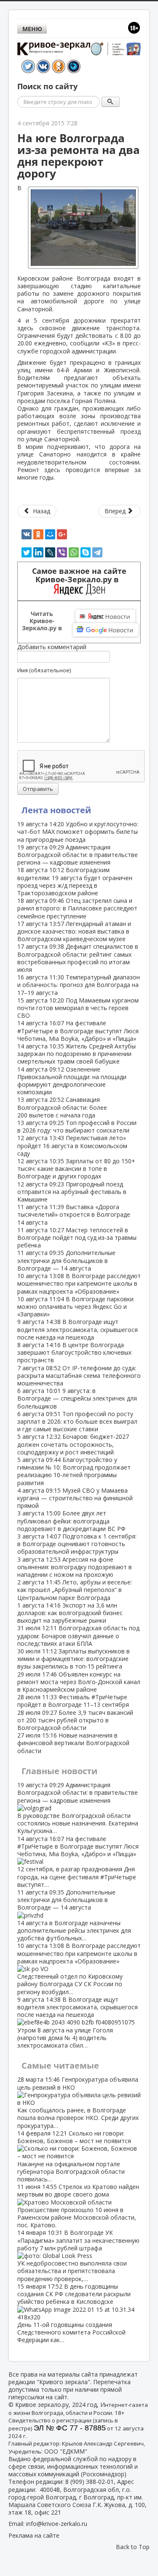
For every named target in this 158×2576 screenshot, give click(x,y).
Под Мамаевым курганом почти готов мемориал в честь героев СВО (78, 1008)
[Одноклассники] (38, 534)
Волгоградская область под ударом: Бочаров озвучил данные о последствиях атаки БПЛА (78, 1636)
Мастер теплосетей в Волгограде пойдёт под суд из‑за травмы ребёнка (77, 1238)
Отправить (38, 789)
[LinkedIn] (38, 552)
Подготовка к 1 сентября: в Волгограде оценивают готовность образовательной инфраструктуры (77, 1544)
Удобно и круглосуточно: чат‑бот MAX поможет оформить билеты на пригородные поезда (78, 832)
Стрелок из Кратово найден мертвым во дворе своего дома (78, 2206)
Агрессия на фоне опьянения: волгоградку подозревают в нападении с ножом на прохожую (75, 1567)
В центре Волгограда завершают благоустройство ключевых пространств (74, 1352)
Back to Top (133, 2547)
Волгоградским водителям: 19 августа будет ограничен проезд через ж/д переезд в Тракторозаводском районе (75, 881)
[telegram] (97, 552)
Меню (32, 29)
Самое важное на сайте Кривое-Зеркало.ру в (79, 575)
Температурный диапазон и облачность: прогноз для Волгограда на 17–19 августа (79, 985)
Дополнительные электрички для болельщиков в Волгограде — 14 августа (66, 1260)
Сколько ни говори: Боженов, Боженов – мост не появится (74, 2156)
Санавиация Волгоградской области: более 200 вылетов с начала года (62, 1107)
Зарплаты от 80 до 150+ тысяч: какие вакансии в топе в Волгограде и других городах (76, 1169)
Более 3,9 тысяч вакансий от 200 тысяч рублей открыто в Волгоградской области (75, 1720)
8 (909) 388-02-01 (90, 2482)
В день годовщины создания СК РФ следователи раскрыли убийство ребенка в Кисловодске (74, 2313)
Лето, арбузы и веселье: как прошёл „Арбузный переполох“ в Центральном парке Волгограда (75, 1590)
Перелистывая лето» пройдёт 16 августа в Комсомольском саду (72, 1145)
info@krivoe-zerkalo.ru (57, 2524)
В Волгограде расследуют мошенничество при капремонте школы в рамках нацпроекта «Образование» (79, 1283)
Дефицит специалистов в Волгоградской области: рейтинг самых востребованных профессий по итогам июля (78, 958)
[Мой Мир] (50, 534)
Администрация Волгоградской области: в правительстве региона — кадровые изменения (78, 855)
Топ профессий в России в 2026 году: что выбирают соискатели (77, 1126)
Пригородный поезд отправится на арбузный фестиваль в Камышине (72, 1192)
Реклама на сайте (34, 2535)
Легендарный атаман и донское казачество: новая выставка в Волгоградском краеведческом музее (74, 931)
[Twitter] (27, 552)
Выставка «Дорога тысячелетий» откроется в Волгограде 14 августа (74, 1214)
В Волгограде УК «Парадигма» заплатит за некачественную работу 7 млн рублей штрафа (78, 2255)
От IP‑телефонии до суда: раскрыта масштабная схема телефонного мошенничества (79, 1376)
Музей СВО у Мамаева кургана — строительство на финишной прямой (75, 1498)
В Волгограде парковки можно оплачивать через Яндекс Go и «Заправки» (75, 1307)
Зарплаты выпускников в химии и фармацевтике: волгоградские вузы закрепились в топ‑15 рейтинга (74, 1659)
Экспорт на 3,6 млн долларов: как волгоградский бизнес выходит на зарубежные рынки (70, 1613)
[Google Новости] (106, 630)
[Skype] (86, 552)
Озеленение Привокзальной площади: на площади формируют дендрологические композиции (72, 1081)
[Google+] (62, 534)
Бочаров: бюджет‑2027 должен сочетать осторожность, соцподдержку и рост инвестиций (73, 1444)
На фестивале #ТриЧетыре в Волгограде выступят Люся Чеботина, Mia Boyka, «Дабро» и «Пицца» (78, 1031)
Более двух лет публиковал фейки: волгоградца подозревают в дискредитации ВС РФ (71, 1521)
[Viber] (62, 552)
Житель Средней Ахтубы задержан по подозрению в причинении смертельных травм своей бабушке (76, 1054)
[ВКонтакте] (27, 534)
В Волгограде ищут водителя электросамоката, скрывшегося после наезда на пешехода (78, 1329)
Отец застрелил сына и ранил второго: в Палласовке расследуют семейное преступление (77, 908)
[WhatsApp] (74, 552)
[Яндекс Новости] (105, 616)
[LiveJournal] (50, 552)
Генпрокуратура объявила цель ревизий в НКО (78, 2102)
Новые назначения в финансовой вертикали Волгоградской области (73, 1743)
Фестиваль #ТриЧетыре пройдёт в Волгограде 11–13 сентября (73, 1701)
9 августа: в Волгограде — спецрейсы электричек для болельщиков (77, 1398)
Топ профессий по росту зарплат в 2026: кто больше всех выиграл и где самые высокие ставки (77, 1421)
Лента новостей (56, 810)
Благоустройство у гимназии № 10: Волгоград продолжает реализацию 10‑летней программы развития (74, 1471)
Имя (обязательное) (44, 670)
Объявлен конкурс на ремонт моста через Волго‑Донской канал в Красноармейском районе (79, 1682)
